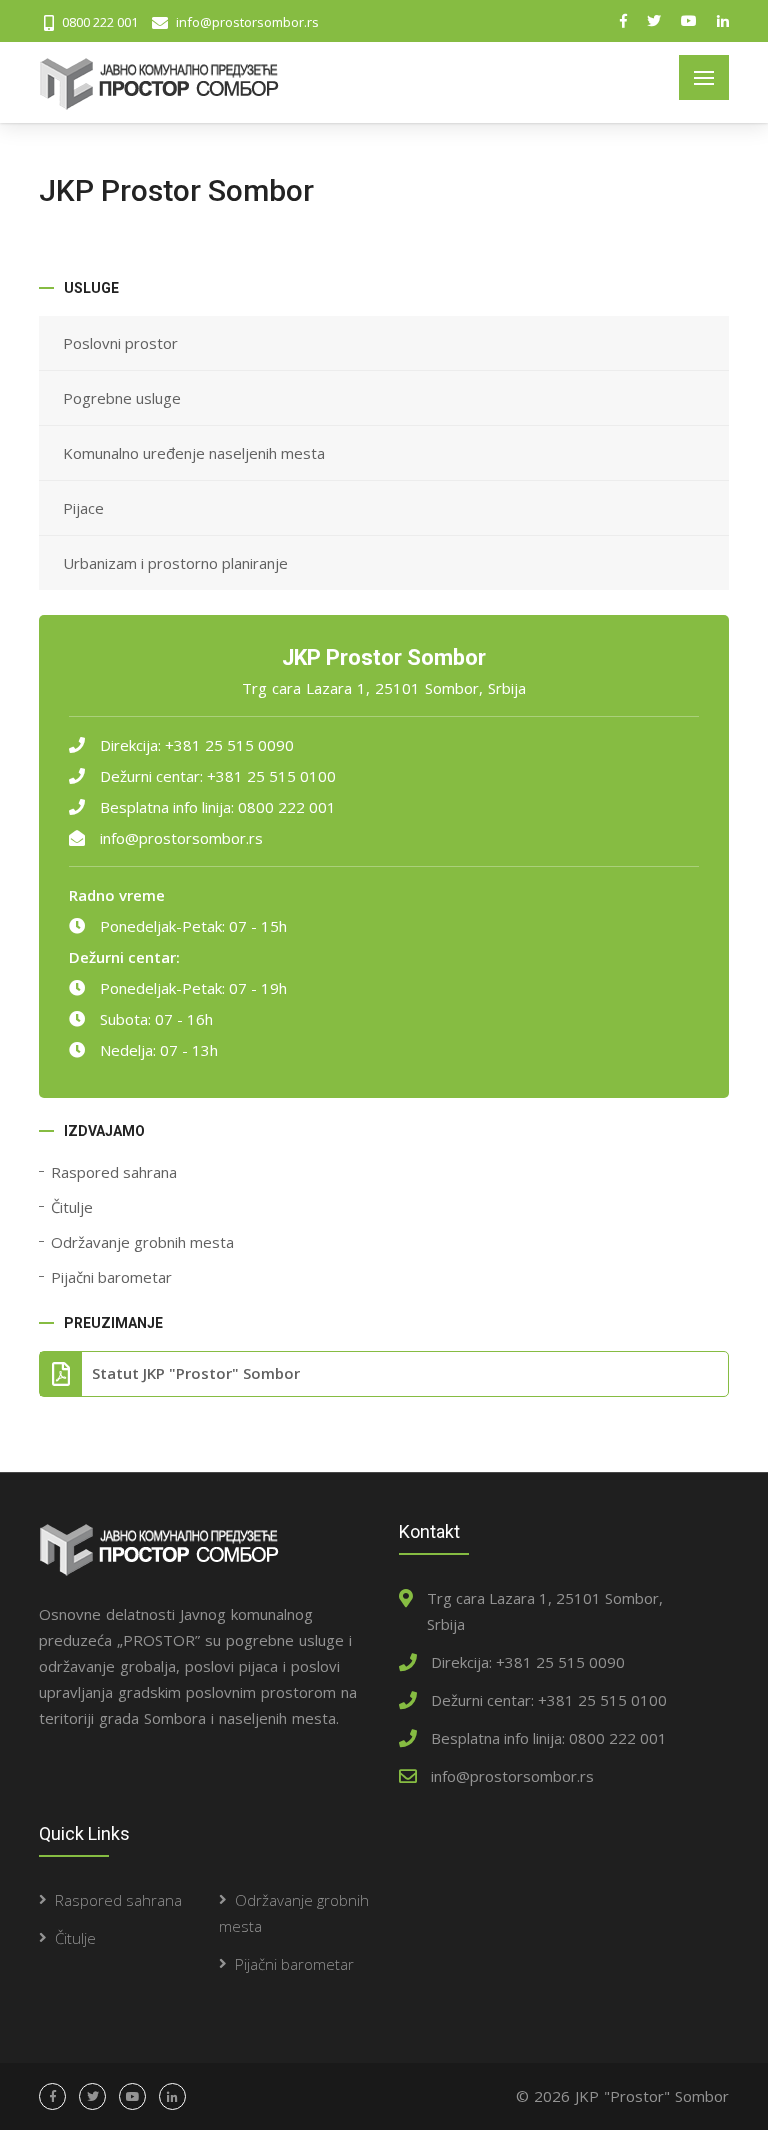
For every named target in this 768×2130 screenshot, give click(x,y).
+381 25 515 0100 (271, 776)
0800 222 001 (287, 807)
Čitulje (72, 1207)
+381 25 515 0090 (229, 745)
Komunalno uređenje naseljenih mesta (194, 453)
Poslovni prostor (120, 343)
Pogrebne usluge (122, 398)
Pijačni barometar (111, 1277)
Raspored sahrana (114, 1172)
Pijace (83, 508)
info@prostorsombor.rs (181, 838)
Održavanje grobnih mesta (142, 1242)
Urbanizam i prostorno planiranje (175, 563)
